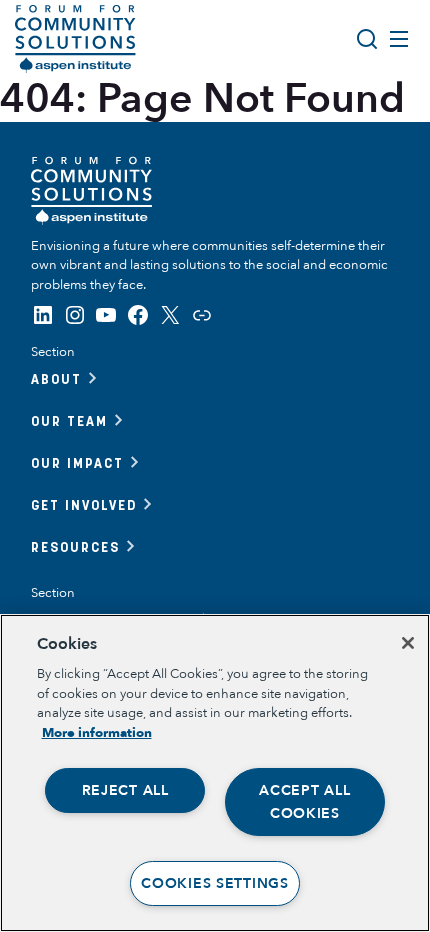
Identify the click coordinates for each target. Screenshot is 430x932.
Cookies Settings (215, 883)
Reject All (125, 790)
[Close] (408, 643)
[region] (215, 773)
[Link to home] (75, 39)
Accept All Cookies (304, 802)
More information (97, 733)
